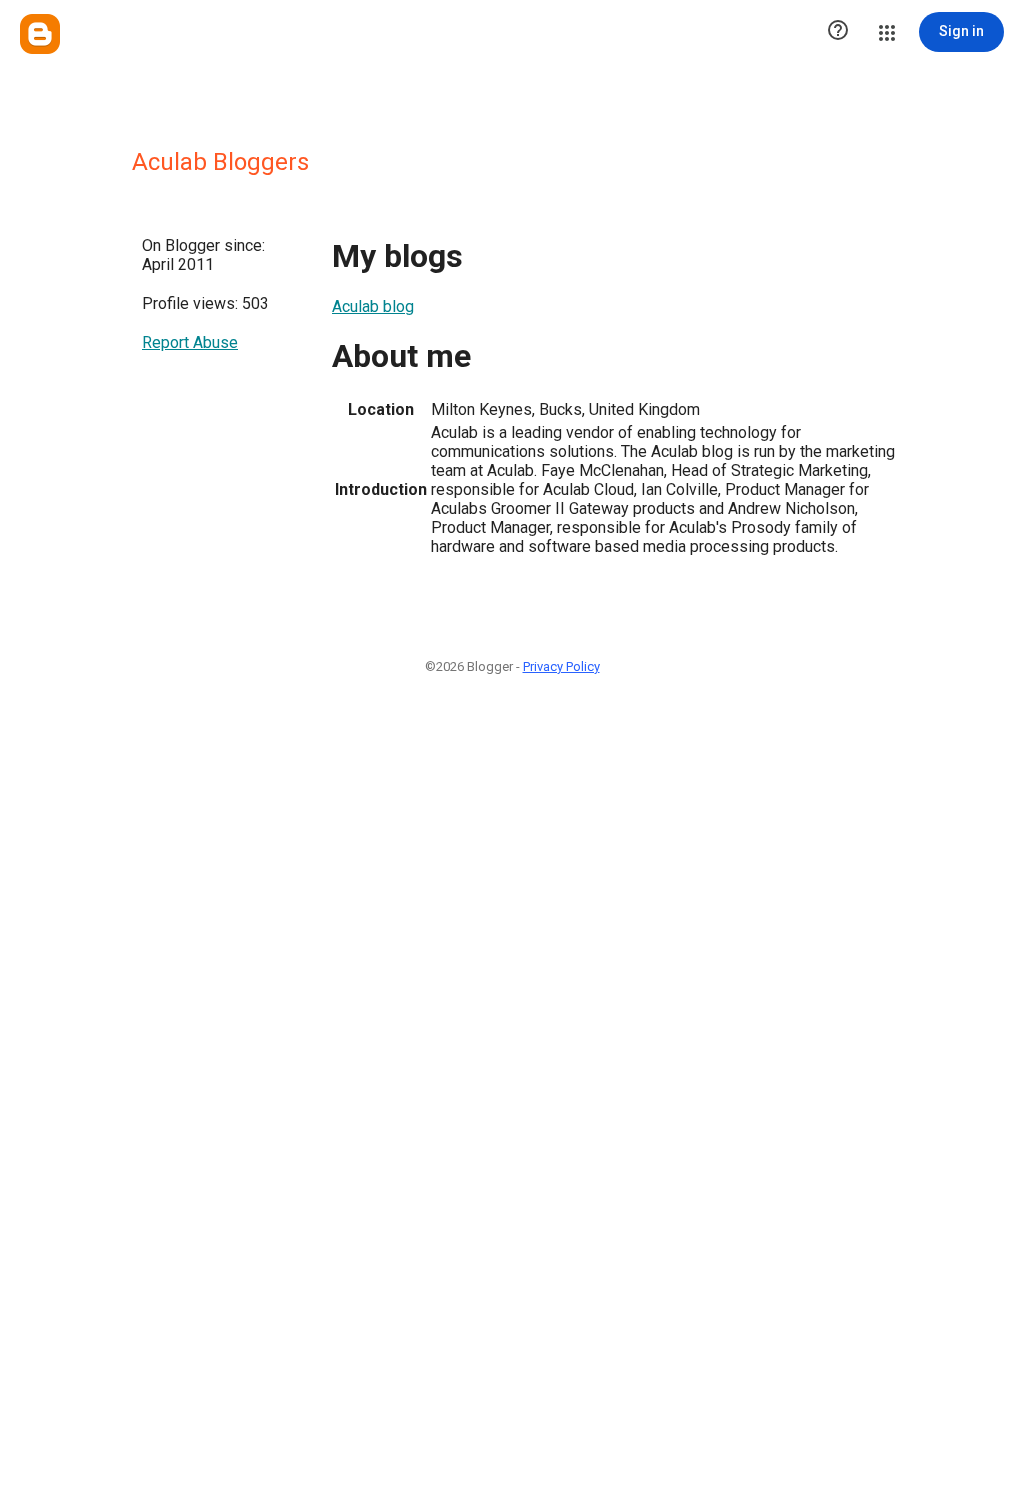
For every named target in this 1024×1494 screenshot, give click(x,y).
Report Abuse (190, 342)
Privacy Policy (561, 666)
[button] (838, 32)
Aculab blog (373, 306)
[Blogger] (40, 34)
